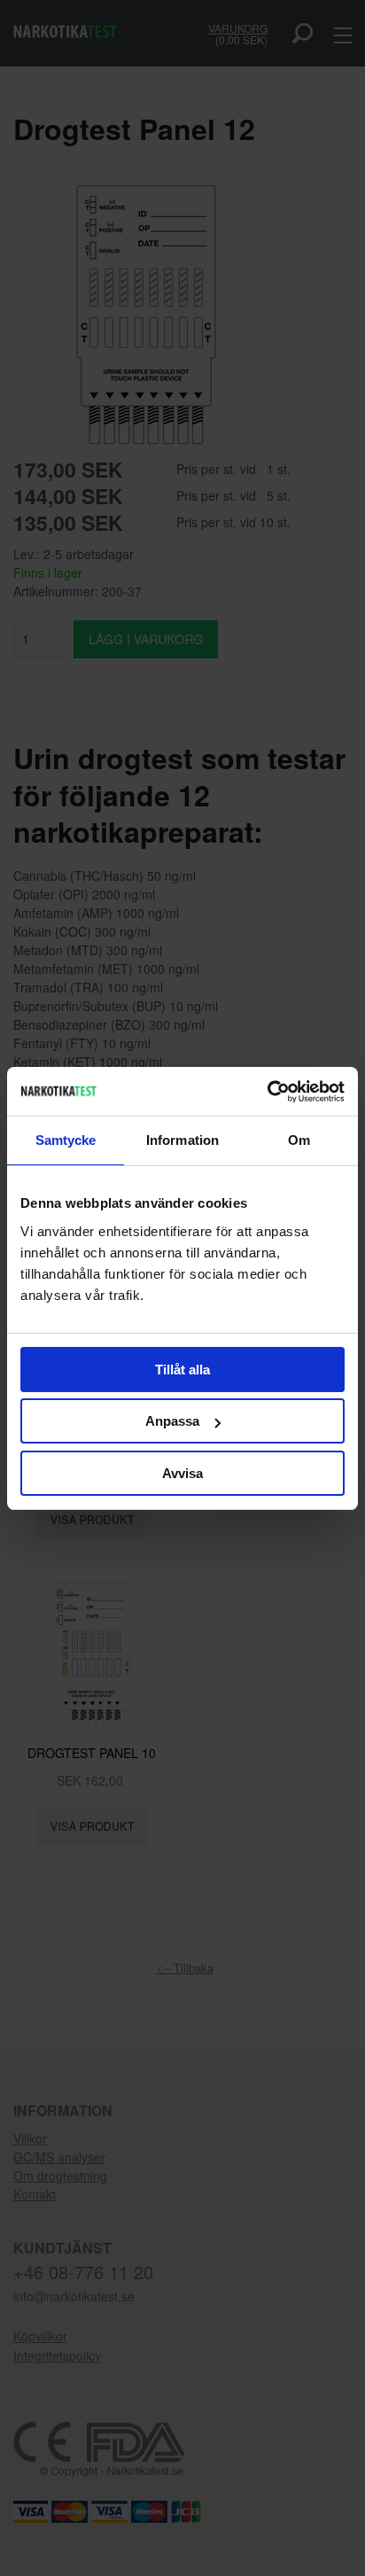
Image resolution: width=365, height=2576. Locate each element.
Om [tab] (299, 1140)
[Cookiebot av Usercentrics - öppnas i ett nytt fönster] (267, 1092)
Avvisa (182, 1473)
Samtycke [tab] (66, 1140)
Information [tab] (182, 1140)
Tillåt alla (182, 1370)
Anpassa (172, 1421)
